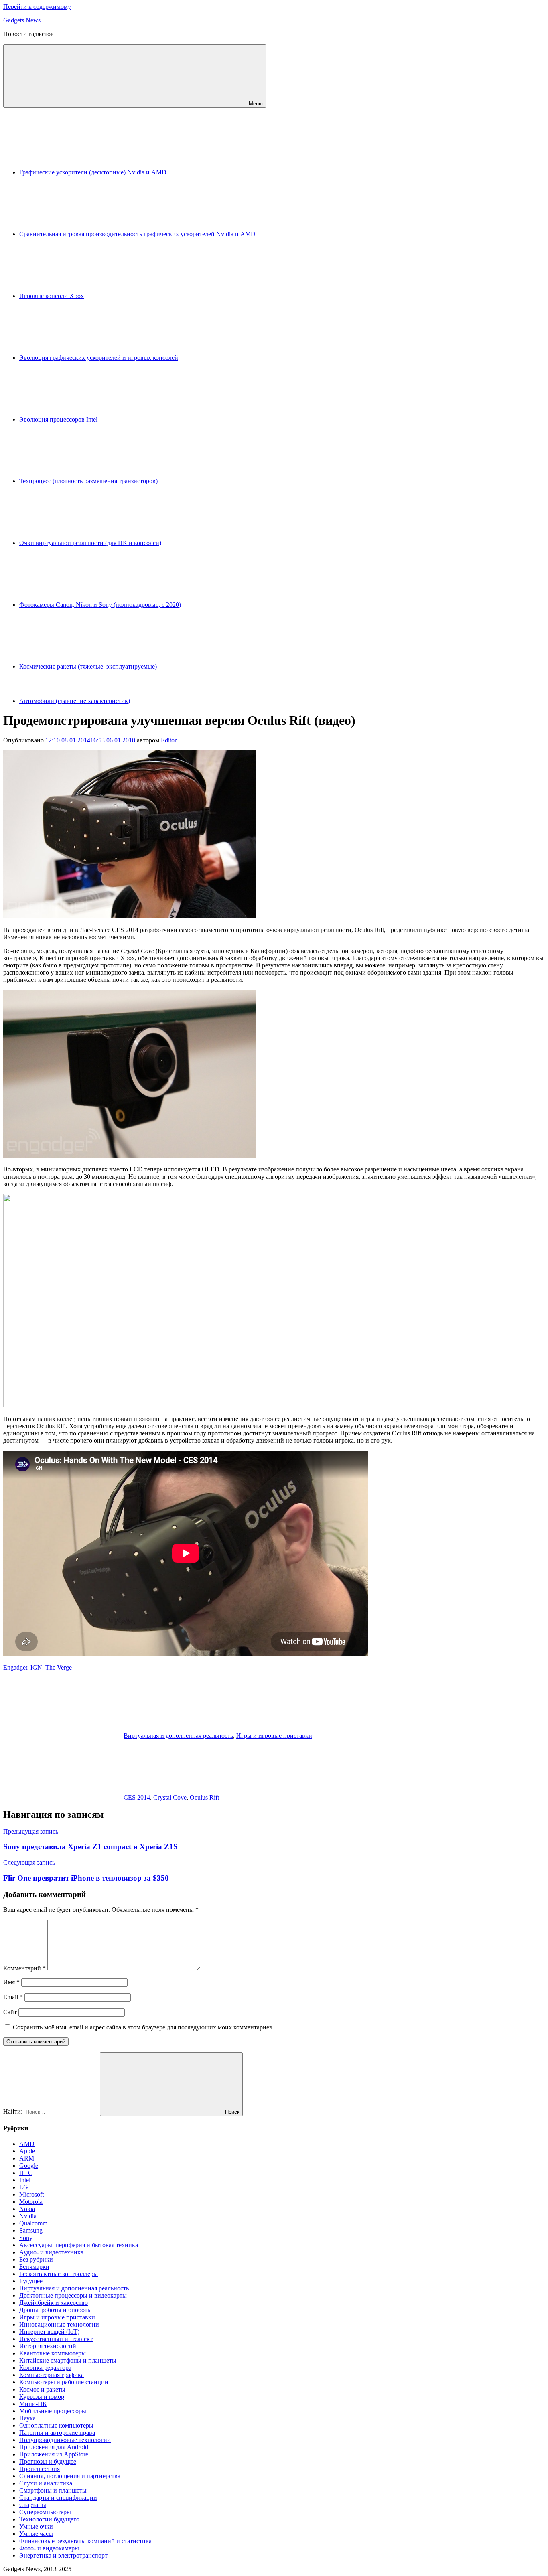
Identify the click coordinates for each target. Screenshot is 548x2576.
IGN (36, 1667)
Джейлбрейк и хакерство (54, 2303)
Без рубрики (36, 2259)
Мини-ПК (33, 2404)
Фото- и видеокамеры (49, 2548)
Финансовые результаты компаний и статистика (85, 2541)
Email (13, 1997)
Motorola (31, 2202)
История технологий (48, 2346)
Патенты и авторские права (57, 2433)
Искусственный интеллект (56, 2339)
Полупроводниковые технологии (65, 2440)
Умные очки (36, 2526)
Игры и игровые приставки (274, 1736)
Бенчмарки (34, 2267)
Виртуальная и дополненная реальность (178, 1736)
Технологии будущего (49, 2519)
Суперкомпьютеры (45, 2512)
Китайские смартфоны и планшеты (68, 2360)
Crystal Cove (170, 1797)
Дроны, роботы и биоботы (56, 2310)
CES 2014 (137, 1797)
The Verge (59, 1667)
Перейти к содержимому (37, 7)
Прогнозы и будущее (48, 2461)
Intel (25, 2180)
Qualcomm (33, 2223)
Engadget (15, 1667)
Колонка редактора (45, 2368)
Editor (169, 740)
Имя (11, 1982)
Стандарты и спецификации (58, 2498)
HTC (26, 2173)
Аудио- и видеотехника (51, 2252)
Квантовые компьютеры (53, 2353)
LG (24, 2187)
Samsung (31, 2230)
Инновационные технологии (59, 2324)
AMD (27, 2144)
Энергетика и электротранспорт (63, 2555)
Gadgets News (22, 20)
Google (29, 2166)
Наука (27, 2418)
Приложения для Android (54, 2447)
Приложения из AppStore (54, 2454)
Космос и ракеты (42, 2389)
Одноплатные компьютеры (56, 2425)
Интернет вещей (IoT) (49, 2332)
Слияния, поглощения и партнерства (70, 2476)
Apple (27, 2151)
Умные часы (36, 2534)
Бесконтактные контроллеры (59, 2274)
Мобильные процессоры (53, 2411)
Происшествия (40, 2469)
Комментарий (24, 1968)
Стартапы (33, 2505)
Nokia (27, 2209)
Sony (26, 2238)
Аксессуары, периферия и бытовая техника (79, 2245)
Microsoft (31, 2194)
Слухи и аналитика (46, 2483)
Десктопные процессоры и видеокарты (73, 2295)
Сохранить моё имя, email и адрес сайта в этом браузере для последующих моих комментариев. (143, 2027)
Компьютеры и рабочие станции (64, 2382)
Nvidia (28, 2216)
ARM (27, 2158)
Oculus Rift (204, 1797)
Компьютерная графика (52, 2375)
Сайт (10, 2012)
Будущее (31, 2281)
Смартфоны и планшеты (53, 2490)
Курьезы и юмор (42, 2397)
